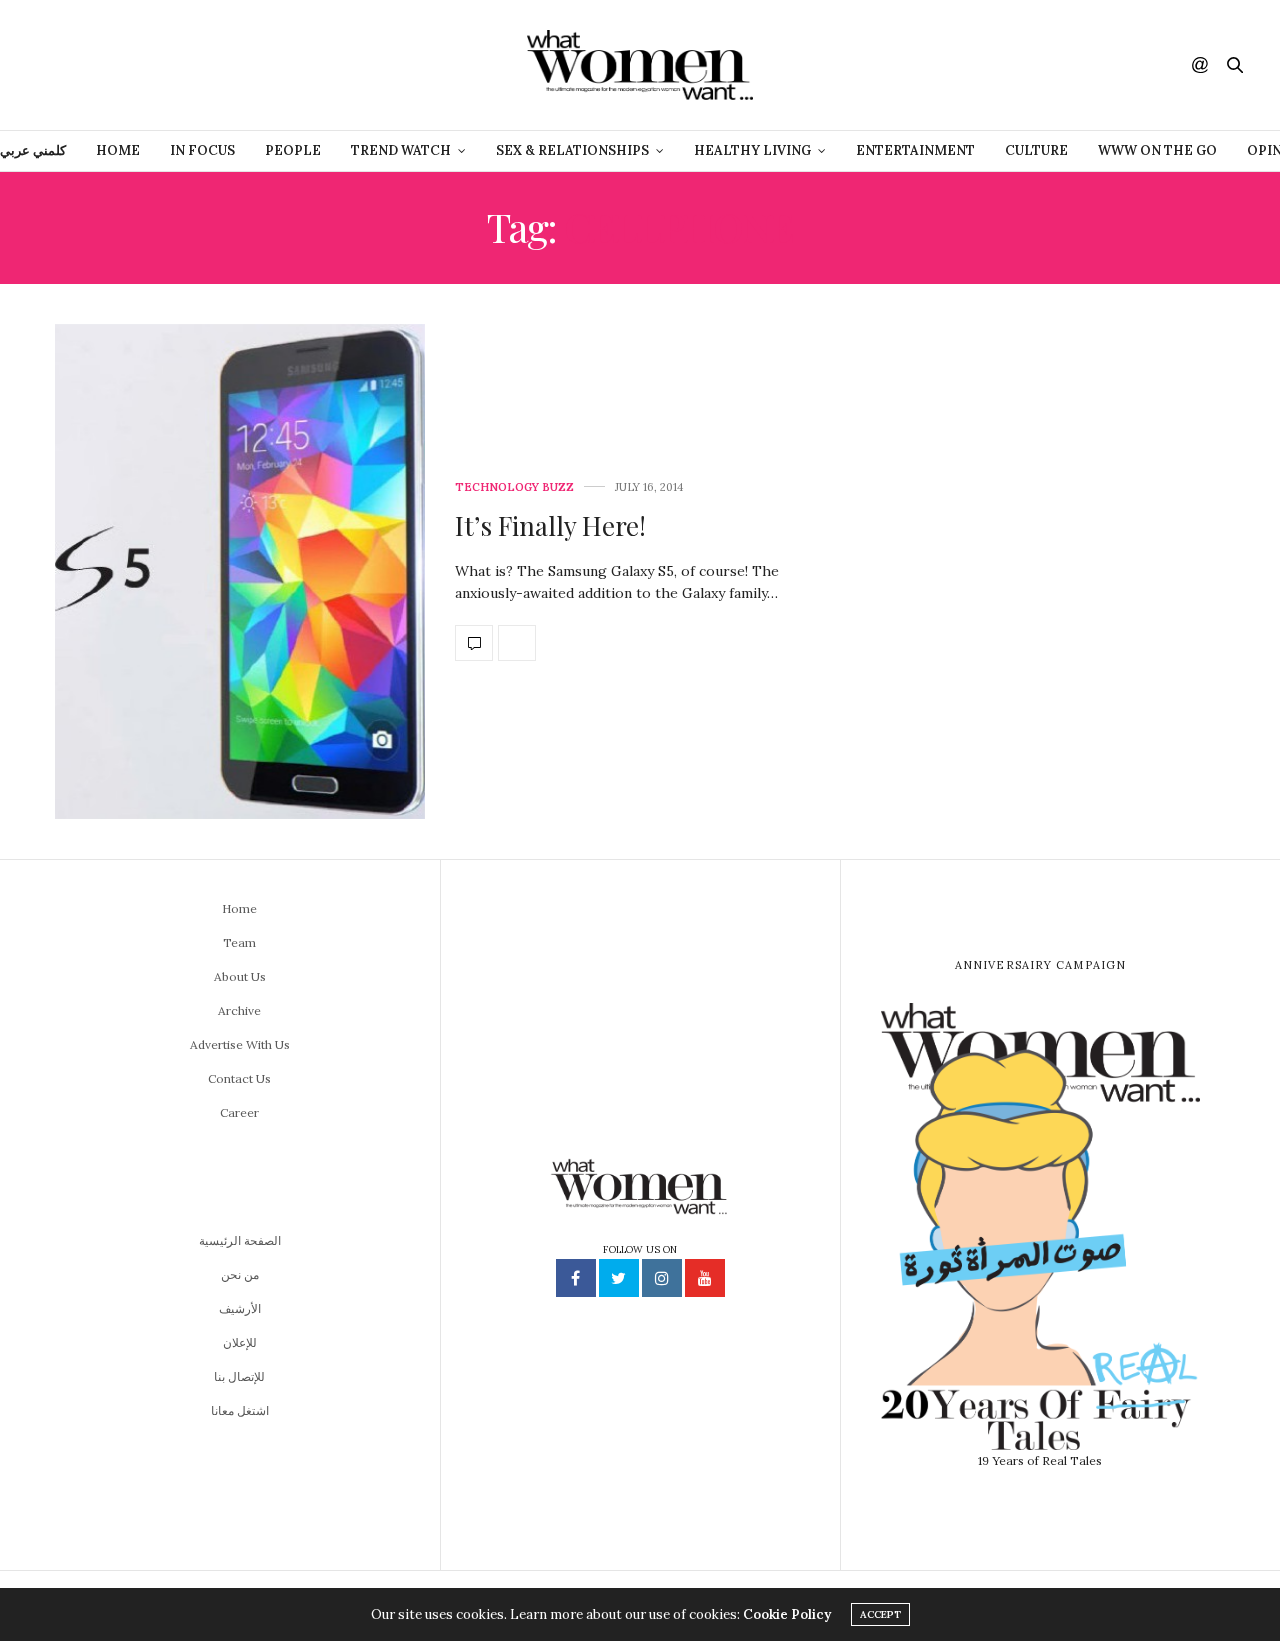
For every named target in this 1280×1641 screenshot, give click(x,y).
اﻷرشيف (240, 1308)
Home (118, 150)
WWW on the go (1157, 150)
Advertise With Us (240, 1044)
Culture (1036, 150)
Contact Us (239, 1078)
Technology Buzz (514, 487)
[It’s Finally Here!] (240, 571)
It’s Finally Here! (550, 525)
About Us (240, 976)
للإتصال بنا (239, 1376)
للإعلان (240, 1342)
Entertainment (915, 150)
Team (239, 942)
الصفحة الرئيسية (240, 1240)
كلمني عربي (33, 150)
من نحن (240, 1274)
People (293, 150)
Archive (239, 1010)
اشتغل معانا (240, 1410)
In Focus (202, 150)
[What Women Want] (639, 65)
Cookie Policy (787, 1614)
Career (239, 1112)
